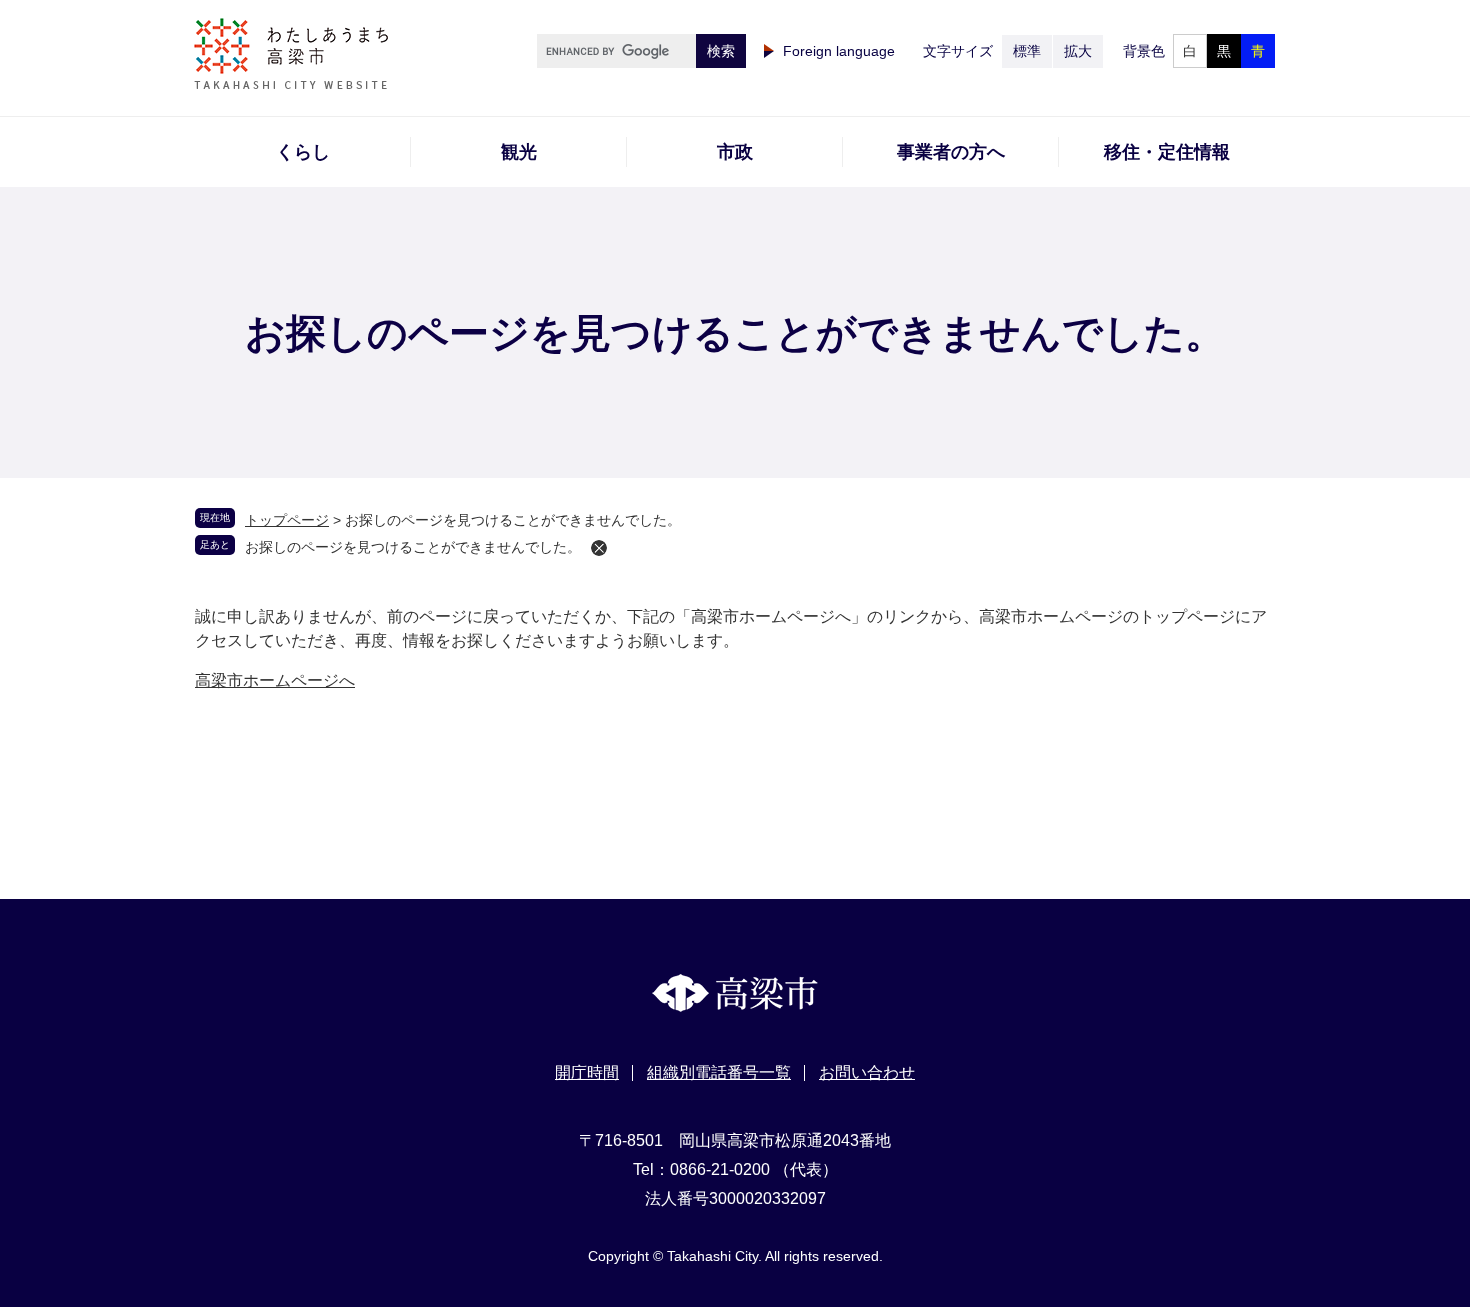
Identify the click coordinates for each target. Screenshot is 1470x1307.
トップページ (287, 520)
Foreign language (839, 51)
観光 (519, 152)
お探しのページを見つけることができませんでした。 (413, 547)
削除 (599, 548)
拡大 (1078, 51)
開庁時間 (587, 1072)
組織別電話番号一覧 (719, 1072)
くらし (303, 152)
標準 (1027, 51)
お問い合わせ (867, 1072)
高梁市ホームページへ (275, 680)
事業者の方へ (951, 152)
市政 (735, 152)
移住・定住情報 (1167, 152)
